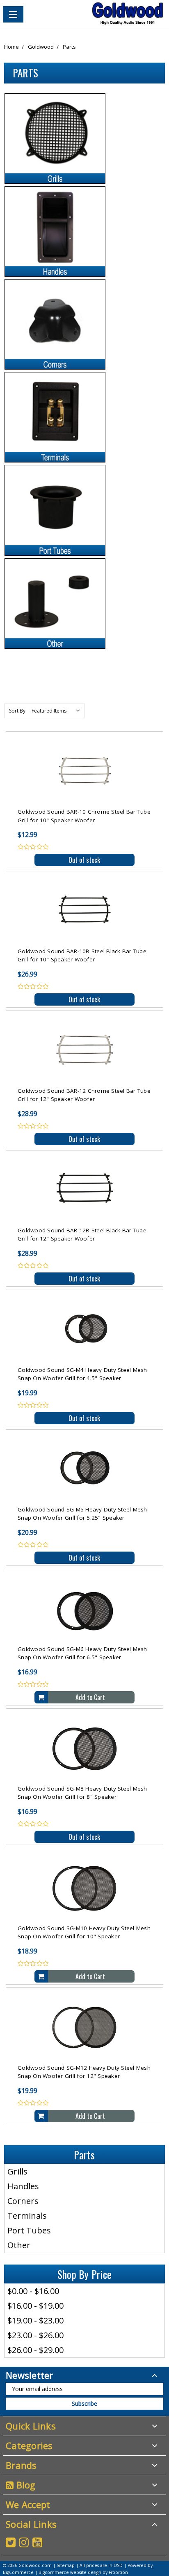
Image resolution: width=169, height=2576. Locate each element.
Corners (23, 2201)
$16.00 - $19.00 (35, 2306)
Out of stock (84, 860)
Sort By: (18, 711)
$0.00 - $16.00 (33, 2291)
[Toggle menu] (13, 14)
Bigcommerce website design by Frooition (83, 2572)
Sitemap (66, 2565)
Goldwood (41, 47)
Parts (69, 47)
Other (19, 2245)
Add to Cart (90, 1697)
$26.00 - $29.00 (35, 2350)
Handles (23, 2186)
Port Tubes (29, 2230)
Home (11, 47)
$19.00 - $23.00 (35, 2320)
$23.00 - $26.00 (35, 2335)
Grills (17, 2171)
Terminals (27, 2216)
